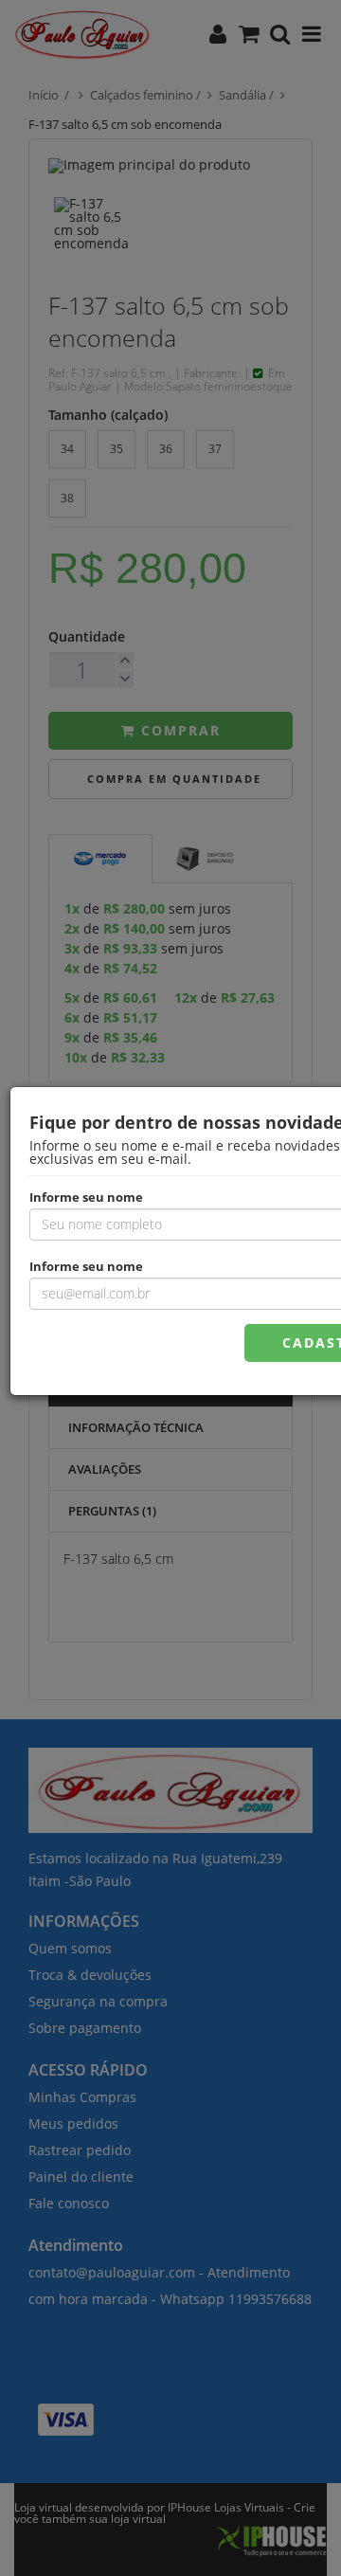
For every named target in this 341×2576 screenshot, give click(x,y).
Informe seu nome (86, 1196)
